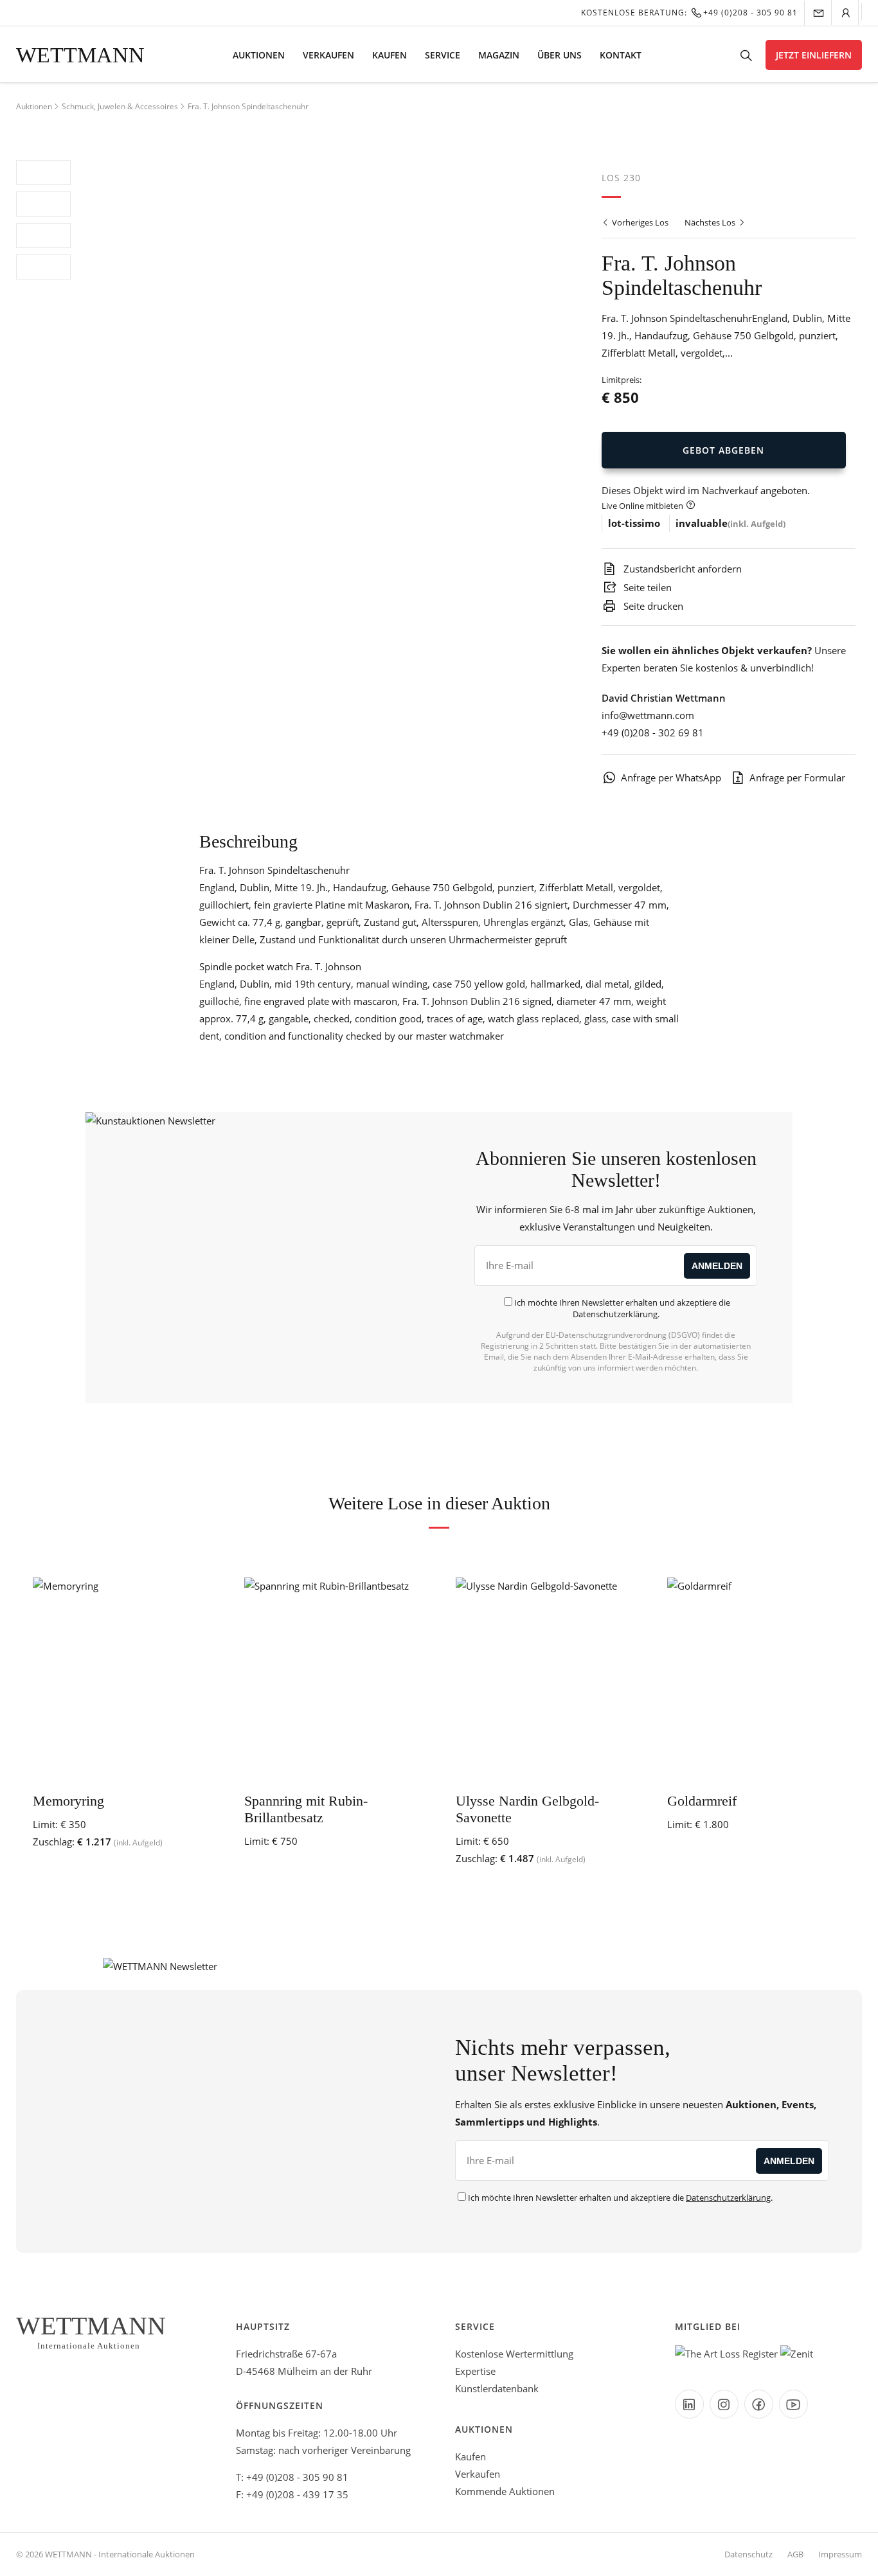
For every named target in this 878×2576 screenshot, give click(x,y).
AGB (795, 2554)
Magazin (499, 55)
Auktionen (259, 55)
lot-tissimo (634, 523)
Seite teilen (646, 587)
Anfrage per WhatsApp (671, 777)
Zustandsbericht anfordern (681, 569)
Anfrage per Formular (797, 777)
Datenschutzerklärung (615, 1314)
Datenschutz (748, 2554)
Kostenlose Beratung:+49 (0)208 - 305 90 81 (689, 13)
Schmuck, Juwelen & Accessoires (120, 106)
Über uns (560, 55)
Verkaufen (328, 55)
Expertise (475, 2371)
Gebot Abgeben (723, 450)
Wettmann (80, 55)
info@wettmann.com (648, 715)
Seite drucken (652, 606)
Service (443, 55)
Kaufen (390, 55)
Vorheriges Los (639, 222)
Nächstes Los (711, 222)
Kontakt (621, 55)
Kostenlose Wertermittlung (514, 2354)
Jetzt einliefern (814, 55)
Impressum (840, 2554)
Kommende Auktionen (505, 2491)
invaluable (702, 523)
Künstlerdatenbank (497, 2388)
